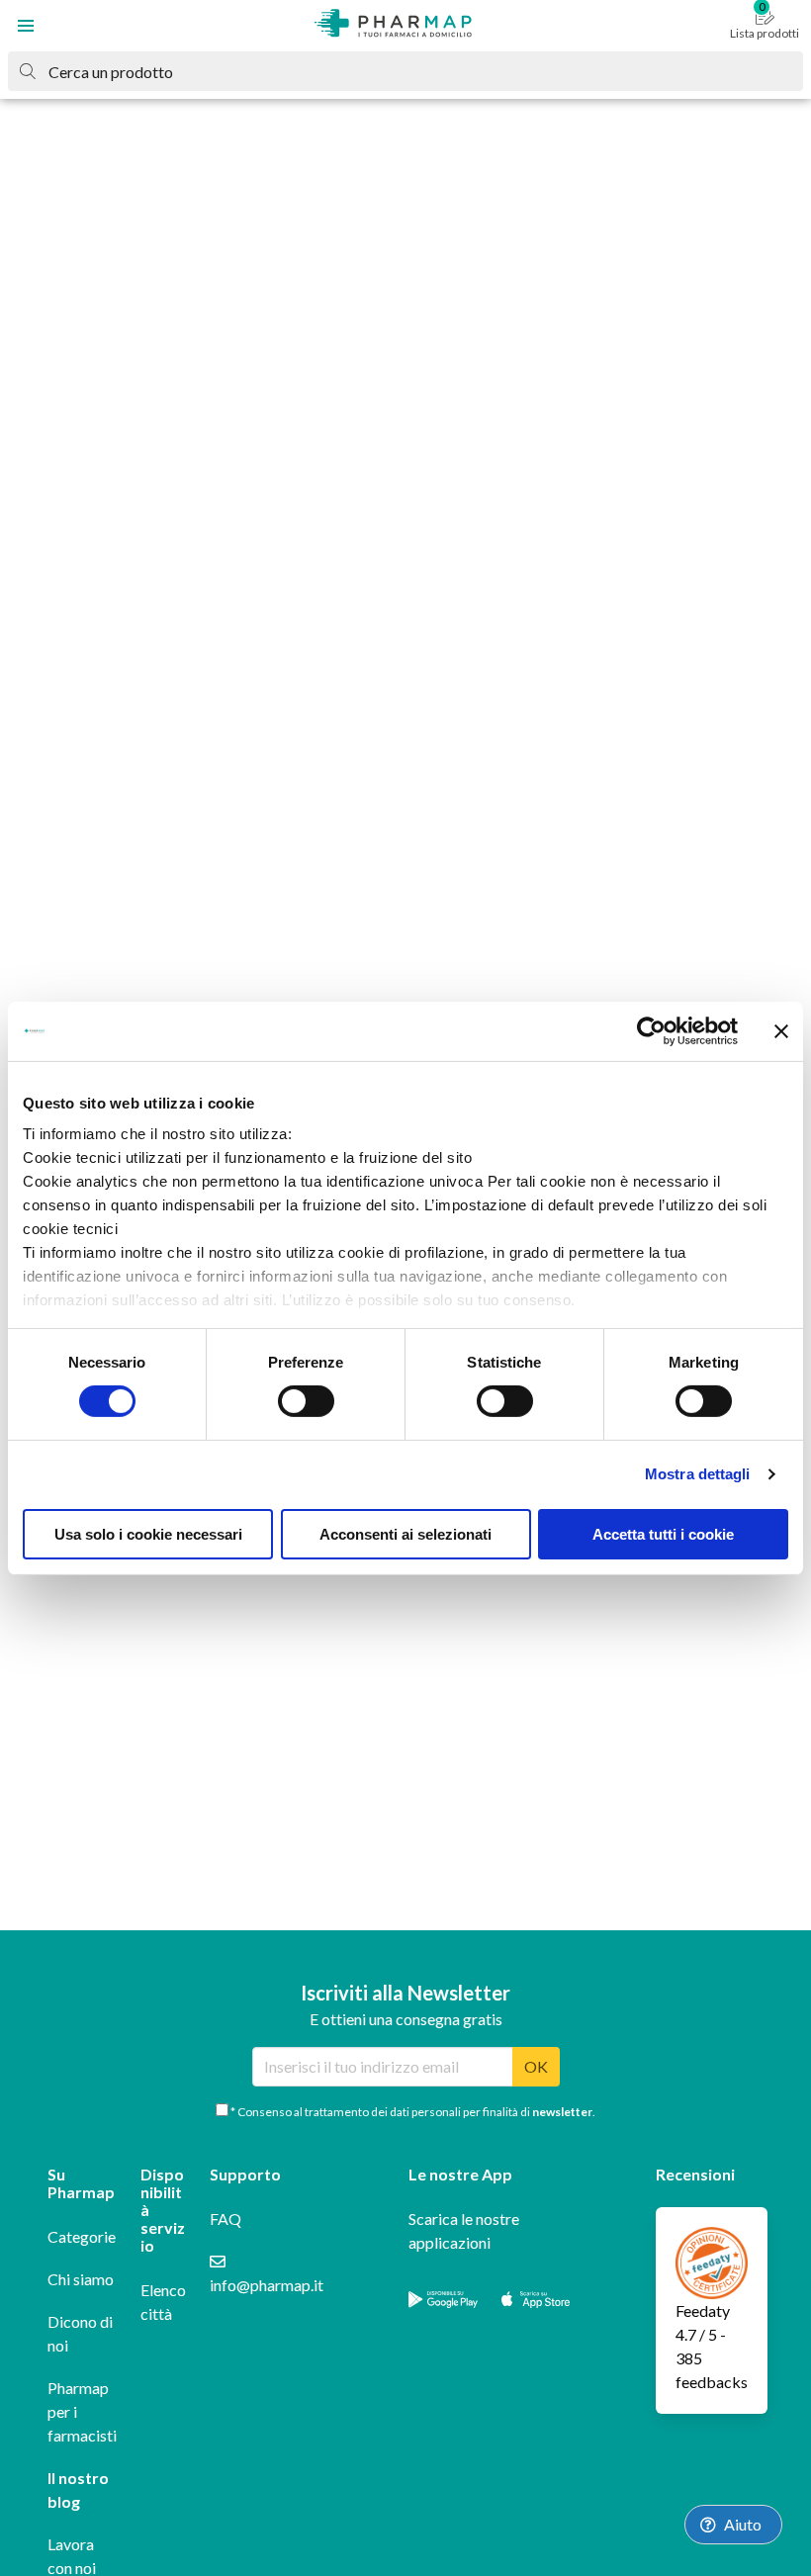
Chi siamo (81, 2279)
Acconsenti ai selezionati (405, 1534)
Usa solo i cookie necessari (148, 1534)
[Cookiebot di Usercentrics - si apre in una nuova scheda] (651, 1030)
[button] (26, 26)
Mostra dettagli (698, 1474)
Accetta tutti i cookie (663, 1534)
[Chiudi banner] (781, 1030)
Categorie (82, 2236)
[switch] (306, 1401)
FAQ (225, 2219)
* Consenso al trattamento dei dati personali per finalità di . (412, 2112)
